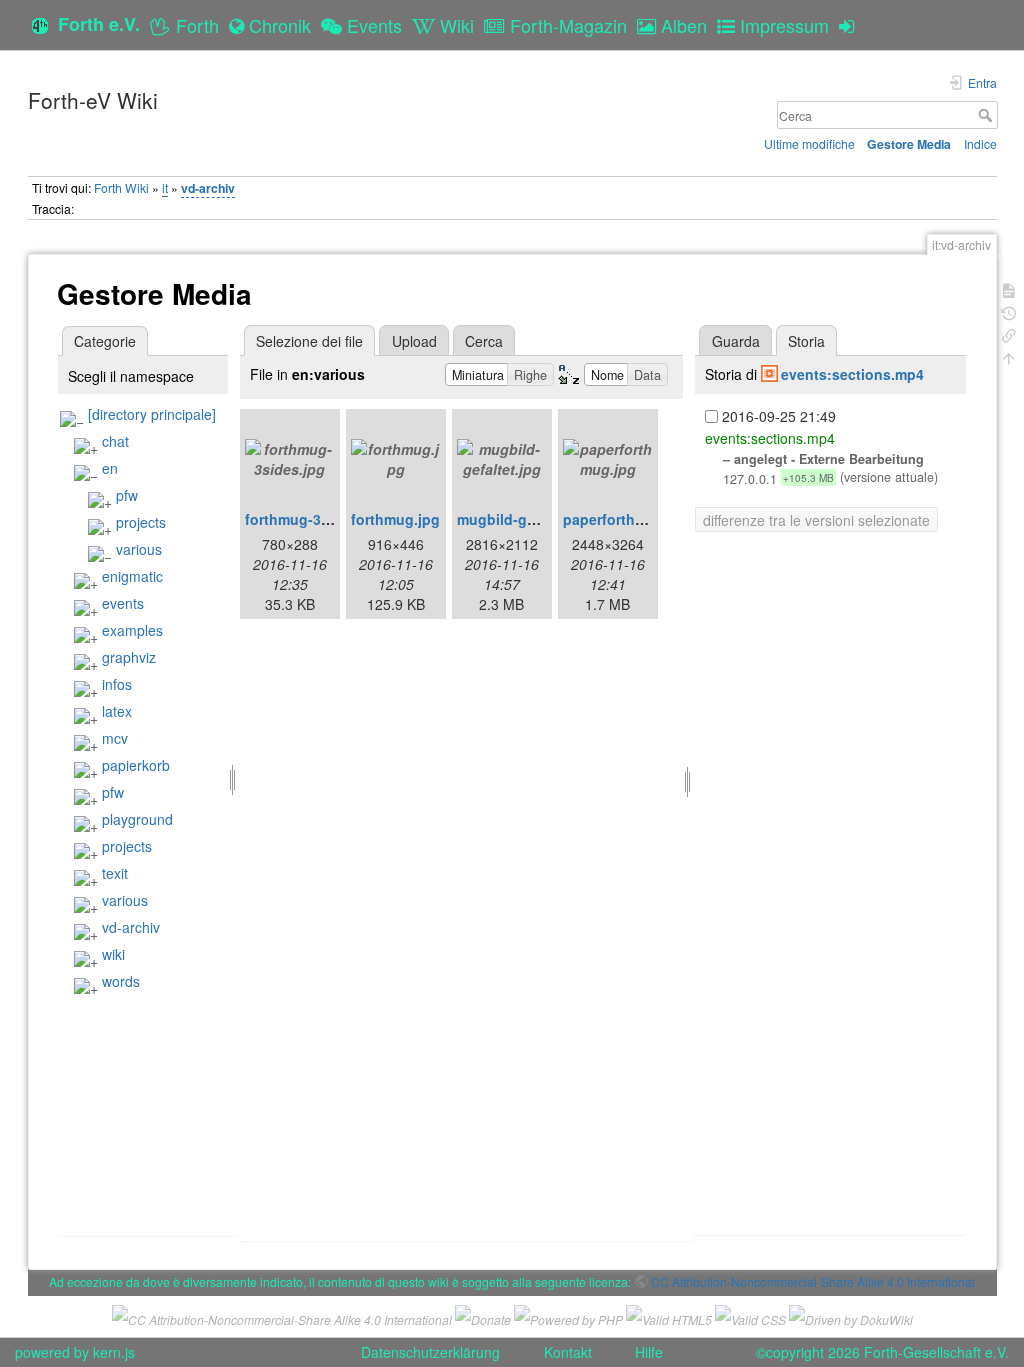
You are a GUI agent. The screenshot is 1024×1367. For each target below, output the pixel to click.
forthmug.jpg (395, 519)
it (165, 187)
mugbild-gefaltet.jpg (526, 519)
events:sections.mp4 (852, 374)
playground (137, 819)
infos (117, 684)
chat (115, 441)
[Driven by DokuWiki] (851, 1316)
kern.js (114, 1352)
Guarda (736, 341)
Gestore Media (909, 144)
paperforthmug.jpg (627, 519)
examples (132, 630)
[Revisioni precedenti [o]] (1009, 311)
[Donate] (483, 1316)
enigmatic (132, 576)
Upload (414, 341)
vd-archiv (208, 188)
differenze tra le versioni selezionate (816, 520)
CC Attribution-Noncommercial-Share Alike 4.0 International (813, 1281)
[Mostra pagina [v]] (1009, 288)
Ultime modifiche (809, 143)
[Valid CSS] (750, 1316)
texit (115, 873)
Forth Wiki (121, 187)
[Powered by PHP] (568, 1316)
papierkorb (136, 765)
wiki (113, 954)
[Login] (851, 25)
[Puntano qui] (1009, 333)
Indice (980, 143)
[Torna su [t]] (1009, 356)
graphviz (129, 657)
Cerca (987, 115)
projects (141, 522)
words (121, 981)
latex (117, 711)
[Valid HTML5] (669, 1316)
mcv (115, 738)
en (110, 468)
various (139, 549)
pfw (127, 495)
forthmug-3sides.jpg (314, 519)
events (123, 603)
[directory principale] (152, 414)
